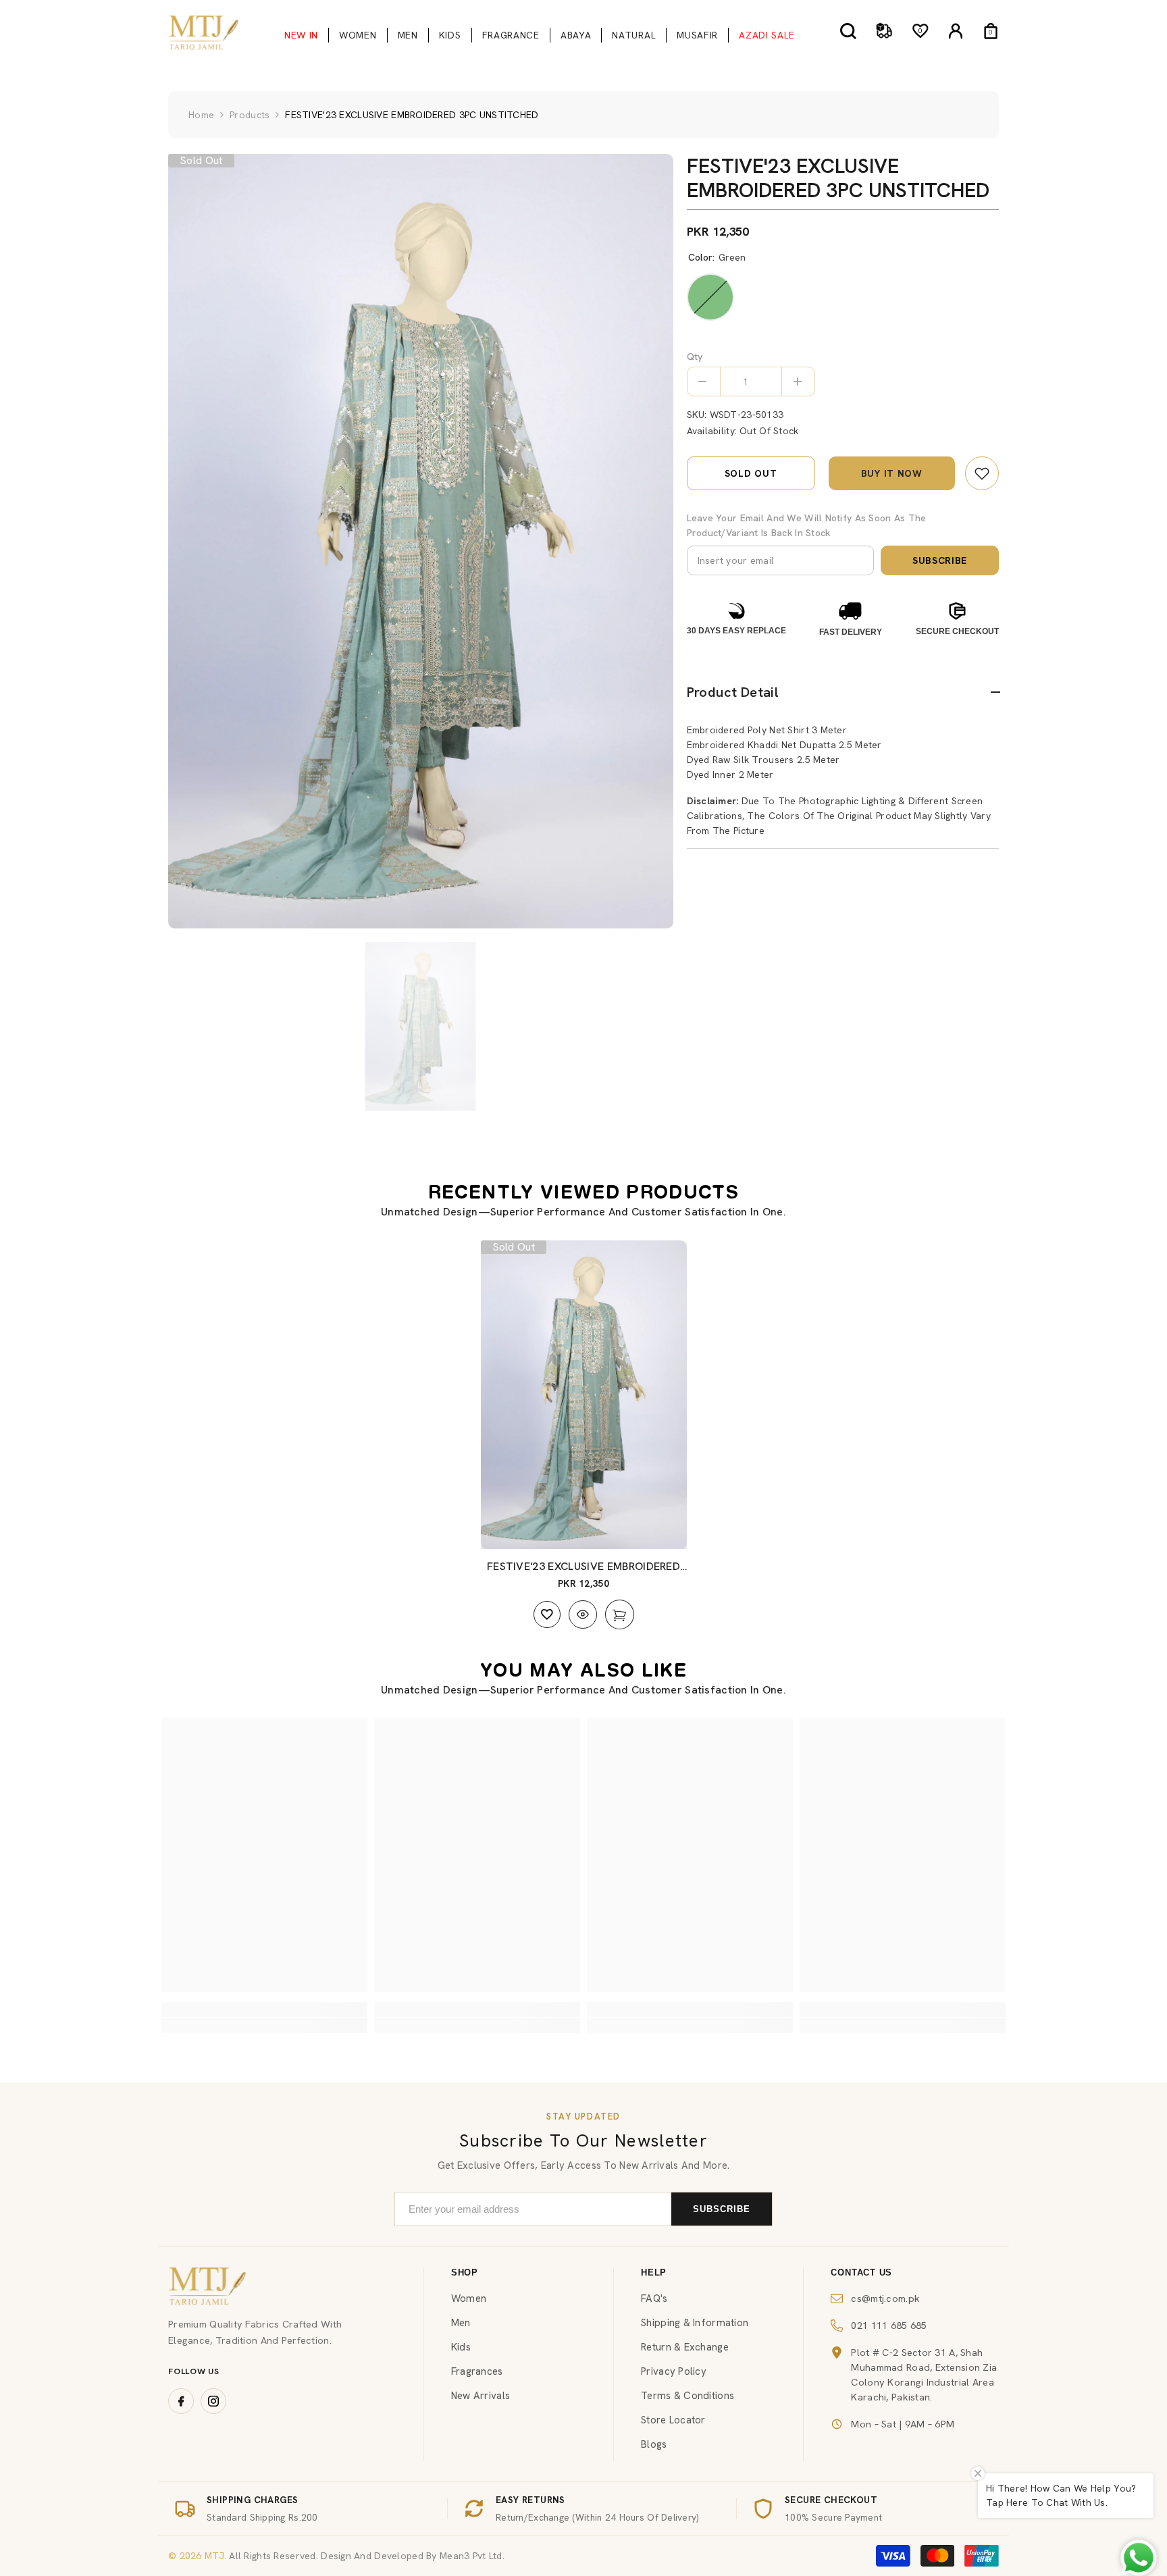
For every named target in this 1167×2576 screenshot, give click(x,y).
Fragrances (477, 2371)
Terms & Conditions (688, 2396)
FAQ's (654, 2298)
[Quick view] (583, 1614)
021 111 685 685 (889, 2325)
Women (469, 2298)
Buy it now (892, 473)
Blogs (654, 2444)
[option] (421, 541)
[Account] (956, 31)
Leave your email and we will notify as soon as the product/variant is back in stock (807, 525)
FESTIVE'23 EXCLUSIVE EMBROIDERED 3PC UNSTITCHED (583, 1567)
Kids (461, 2347)
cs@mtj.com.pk (885, 2298)
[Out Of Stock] (620, 1614)
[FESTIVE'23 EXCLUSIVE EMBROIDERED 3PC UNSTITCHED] (584, 1395)
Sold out (751, 473)
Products (250, 115)
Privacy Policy (674, 2371)
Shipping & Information (695, 2323)
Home (201, 115)
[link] (982, 473)
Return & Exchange (685, 2347)
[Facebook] (181, 2401)
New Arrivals (481, 2396)
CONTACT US (861, 2272)
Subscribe (940, 560)
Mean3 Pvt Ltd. (472, 2556)
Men (461, 2323)
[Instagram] (213, 2401)
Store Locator (673, 2420)
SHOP (465, 2272)
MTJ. (214, 2556)
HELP (654, 2272)
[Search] (848, 31)
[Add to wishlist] (547, 1614)
